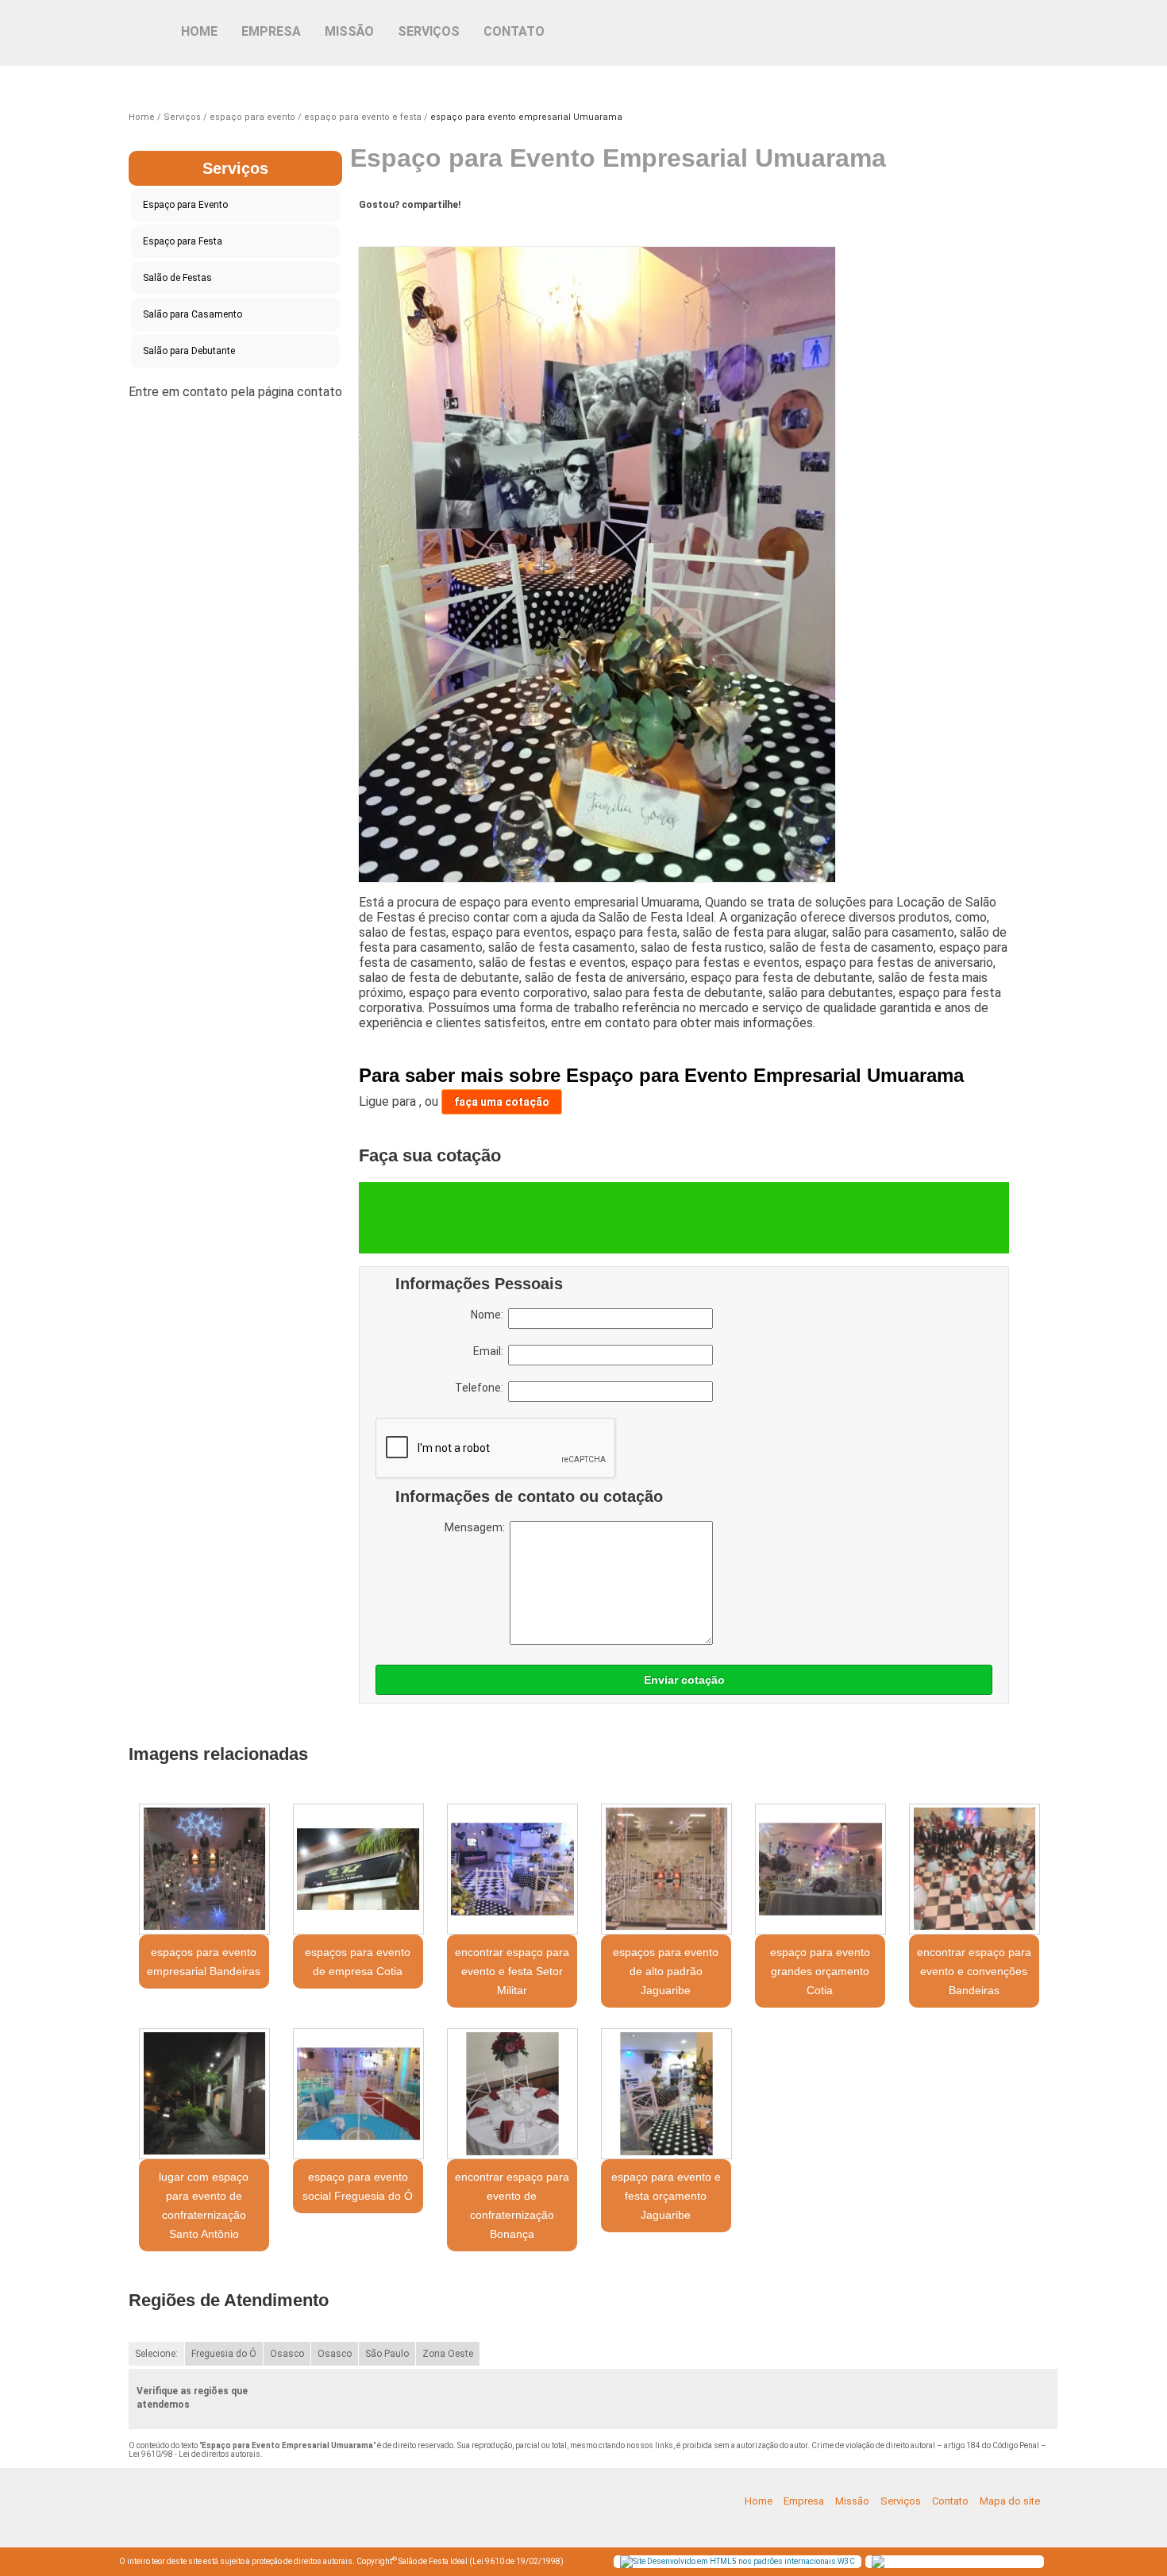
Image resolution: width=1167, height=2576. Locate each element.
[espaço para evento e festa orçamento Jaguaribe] (666, 2094)
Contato (514, 31)
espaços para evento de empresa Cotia (358, 1962)
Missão (349, 31)
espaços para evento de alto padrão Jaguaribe (666, 1971)
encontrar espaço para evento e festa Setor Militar (512, 1971)
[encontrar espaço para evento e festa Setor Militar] (512, 1869)
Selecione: (156, 2354)
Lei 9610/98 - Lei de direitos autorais (194, 2454)
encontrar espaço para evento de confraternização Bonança (512, 2205)
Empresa (271, 31)
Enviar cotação (684, 1680)
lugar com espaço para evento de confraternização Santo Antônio (204, 2205)
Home (199, 31)
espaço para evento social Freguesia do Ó (358, 2186)
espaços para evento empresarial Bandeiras (204, 1962)
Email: (491, 1351)
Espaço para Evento (185, 205)
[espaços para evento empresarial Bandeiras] (204, 1869)
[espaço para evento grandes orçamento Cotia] (820, 1869)
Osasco (287, 2354)
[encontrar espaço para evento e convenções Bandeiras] (974, 1869)
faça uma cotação (502, 1102)
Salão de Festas (177, 278)
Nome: (489, 1315)
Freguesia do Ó (224, 2354)
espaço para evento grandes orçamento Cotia (820, 1971)
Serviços (429, 31)
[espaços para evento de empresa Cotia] (358, 1869)
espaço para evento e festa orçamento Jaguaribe (666, 2196)
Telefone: (481, 1388)
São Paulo (387, 2354)
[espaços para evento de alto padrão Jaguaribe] (666, 1869)
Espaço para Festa (183, 241)
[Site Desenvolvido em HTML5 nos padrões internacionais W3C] (738, 2562)
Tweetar (389, 229)
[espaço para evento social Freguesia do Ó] (358, 2094)
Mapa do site (1010, 2501)
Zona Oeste (448, 2354)
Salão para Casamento (193, 314)
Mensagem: (477, 1527)
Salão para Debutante (189, 351)
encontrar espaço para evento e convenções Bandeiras (974, 1971)
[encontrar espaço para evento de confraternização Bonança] (512, 2094)
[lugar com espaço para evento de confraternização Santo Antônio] (204, 2094)
